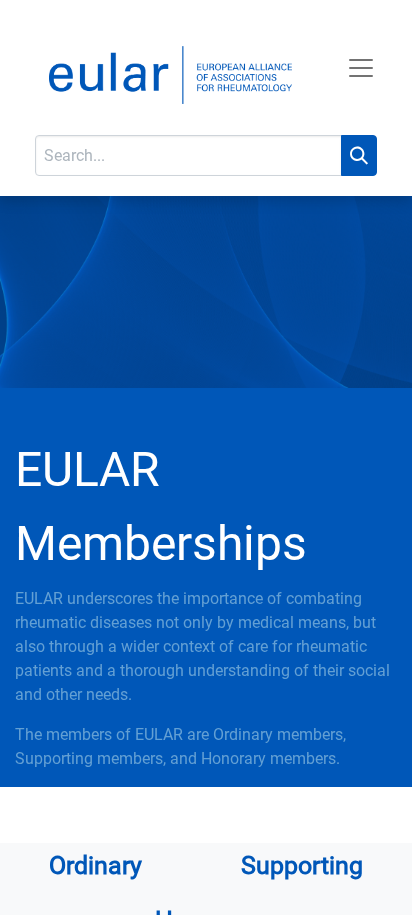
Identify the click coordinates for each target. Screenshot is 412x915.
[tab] (96, 871)
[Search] (359, 155)
